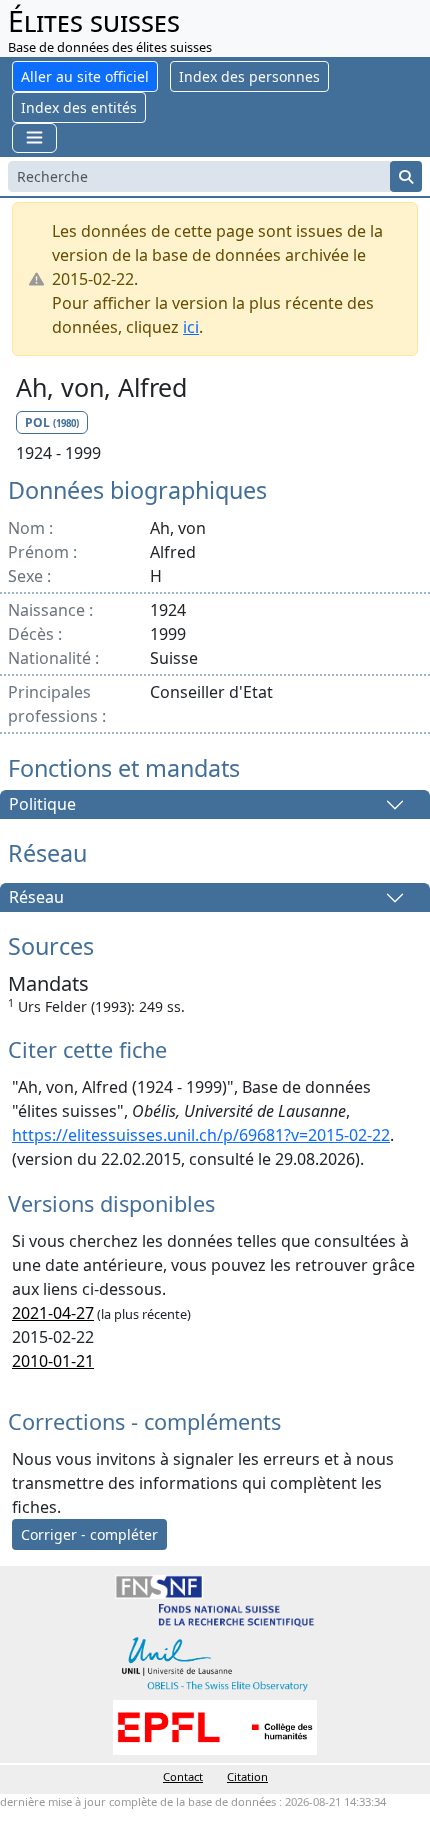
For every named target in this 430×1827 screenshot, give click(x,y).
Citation (247, 1776)
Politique (42, 805)
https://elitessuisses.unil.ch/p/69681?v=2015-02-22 (201, 1135)
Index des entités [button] (79, 107)
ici (191, 327)
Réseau (36, 898)
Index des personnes (249, 76)
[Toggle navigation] (34, 137)
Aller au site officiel (85, 76)
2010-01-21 (53, 1361)
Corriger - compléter (89, 1534)
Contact (183, 1776)
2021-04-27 (53, 1313)
